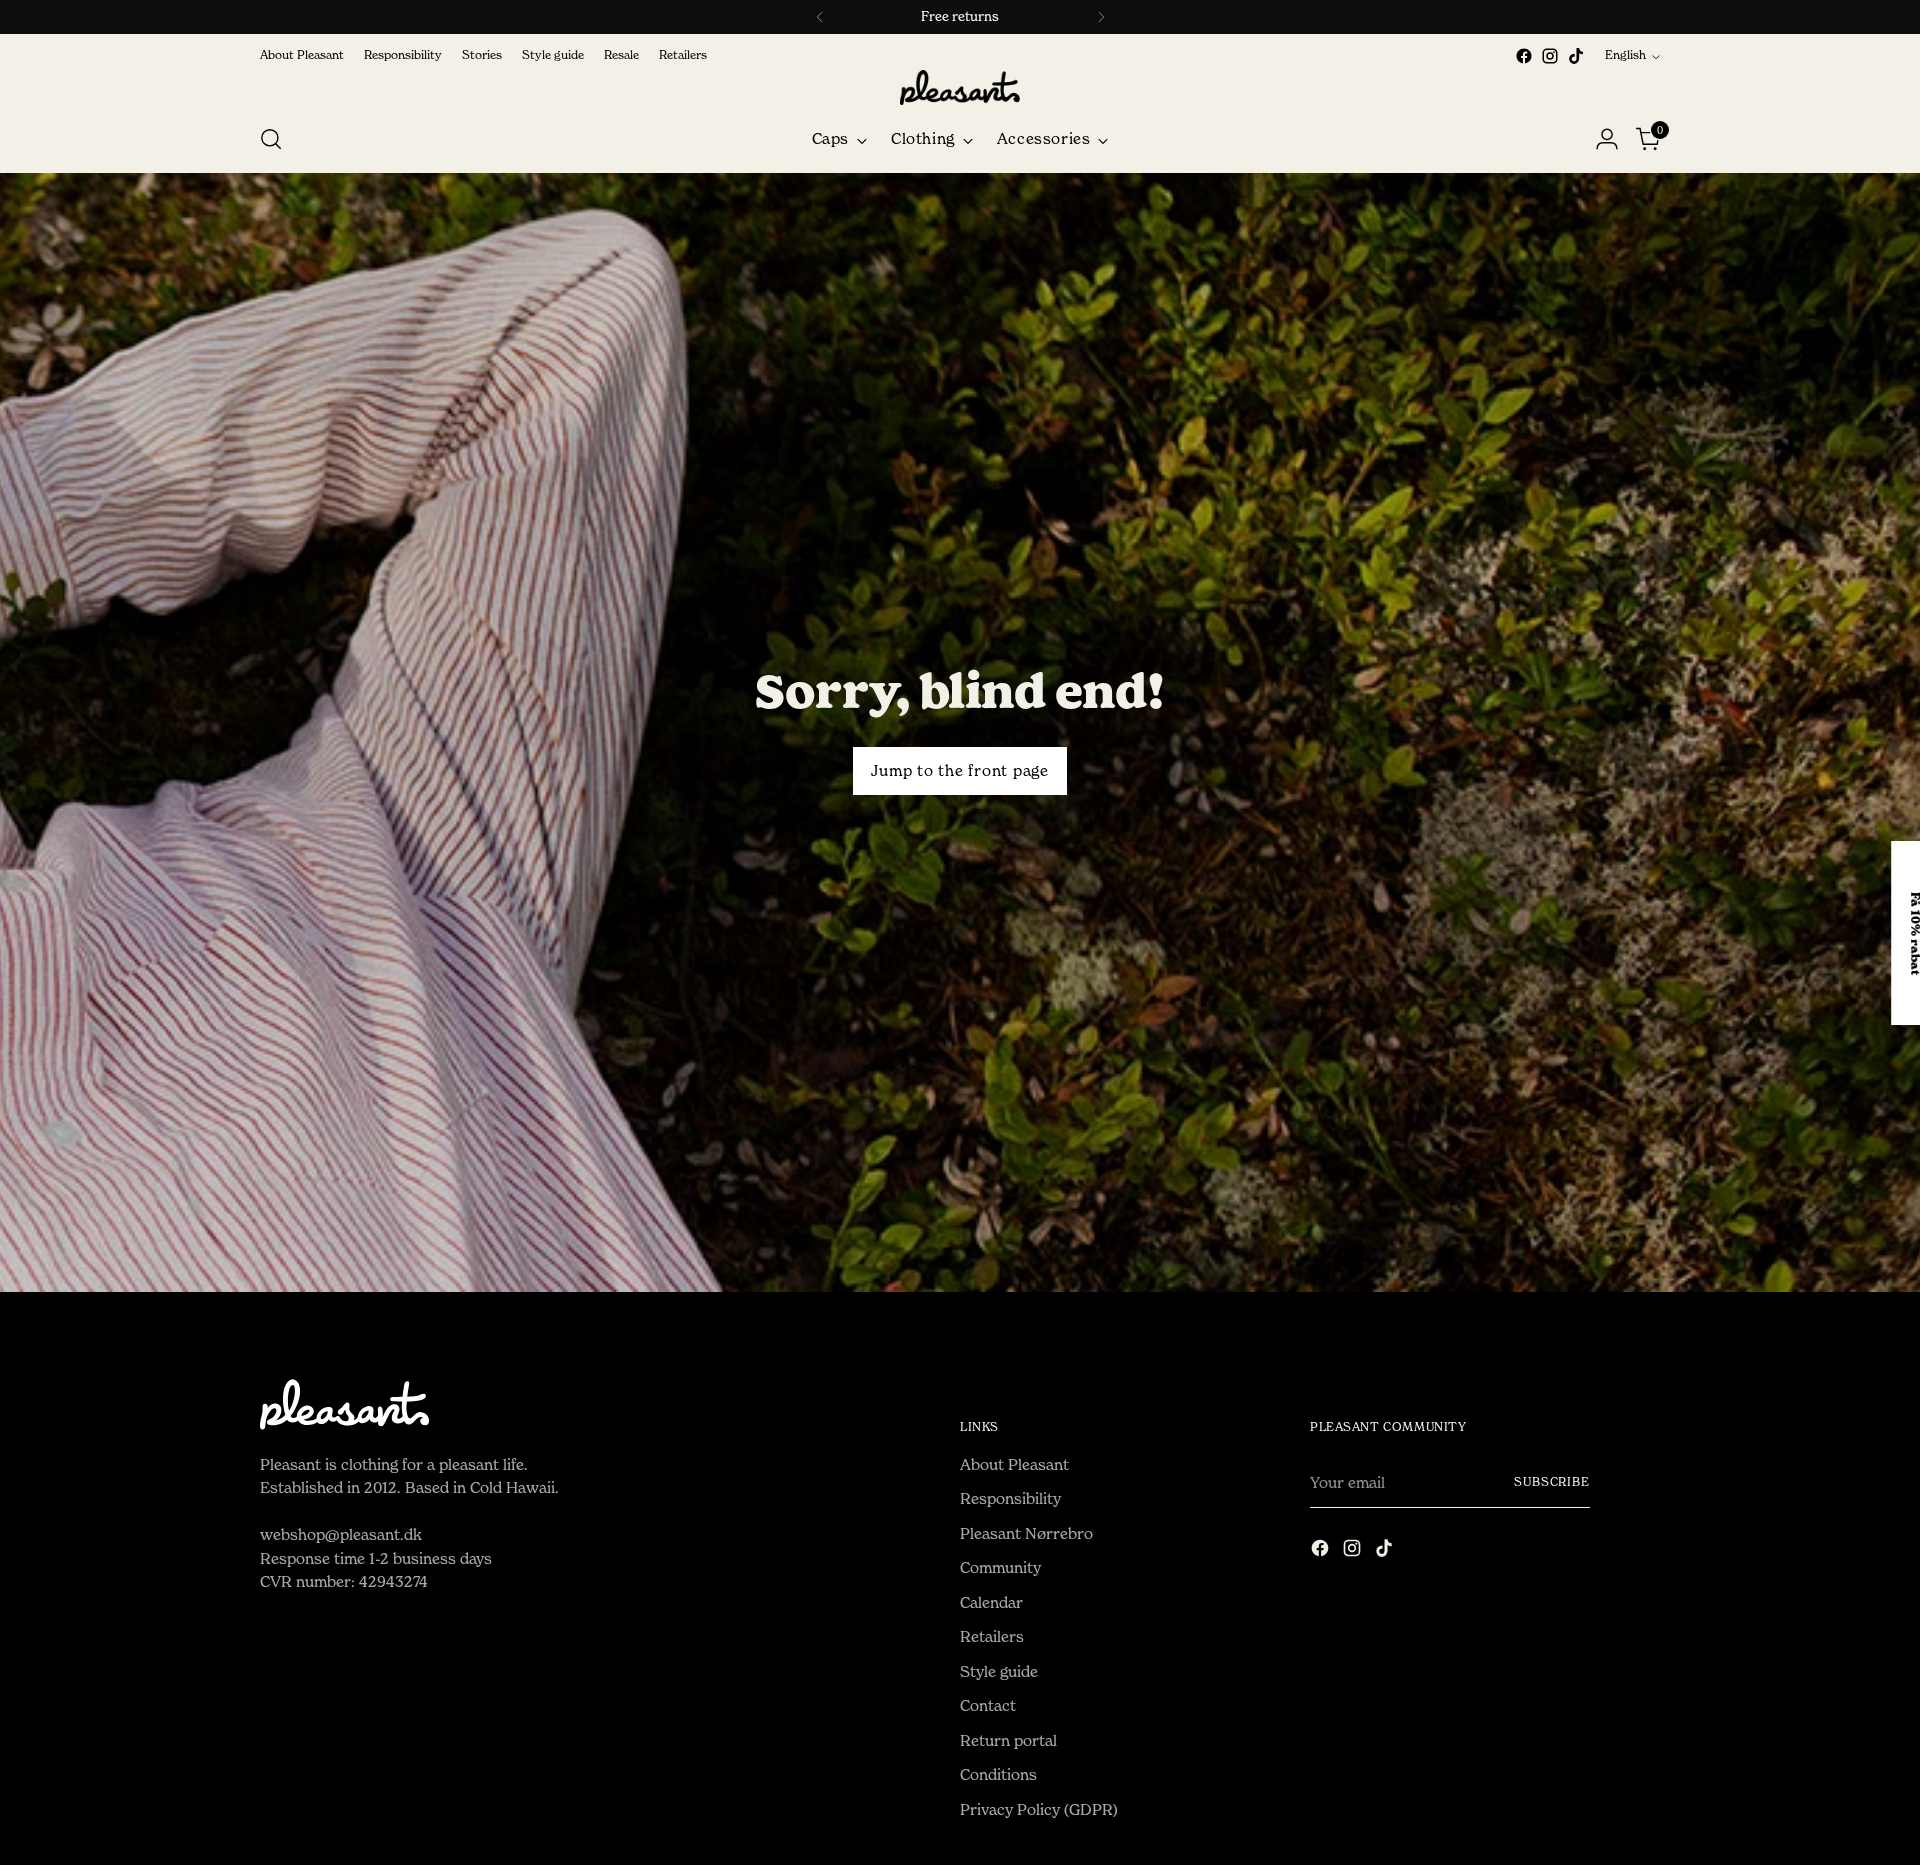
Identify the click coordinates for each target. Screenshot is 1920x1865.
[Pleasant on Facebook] (1524, 56)
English (1625, 55)
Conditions (998, 1774)
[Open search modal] (271, 139)
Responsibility (1010, 1498)
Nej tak (1660, 1158)
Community (1000, 1567)
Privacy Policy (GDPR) (1039, 1809)
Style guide (999, 1671)
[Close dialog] (1894, 688)
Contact (988, 1705)
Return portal (1008, 1740)
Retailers (992, 1636)
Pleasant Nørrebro (1026, 1533)
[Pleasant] (960, 87)
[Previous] (820, 17)
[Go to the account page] (1607, 139)
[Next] (1101, 17)
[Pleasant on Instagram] (1550, 56)
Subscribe (1552, 1482)
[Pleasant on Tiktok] (1576, 56)
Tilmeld (1660, 1065)
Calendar (991, 1602)
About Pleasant (1014, 1464)
